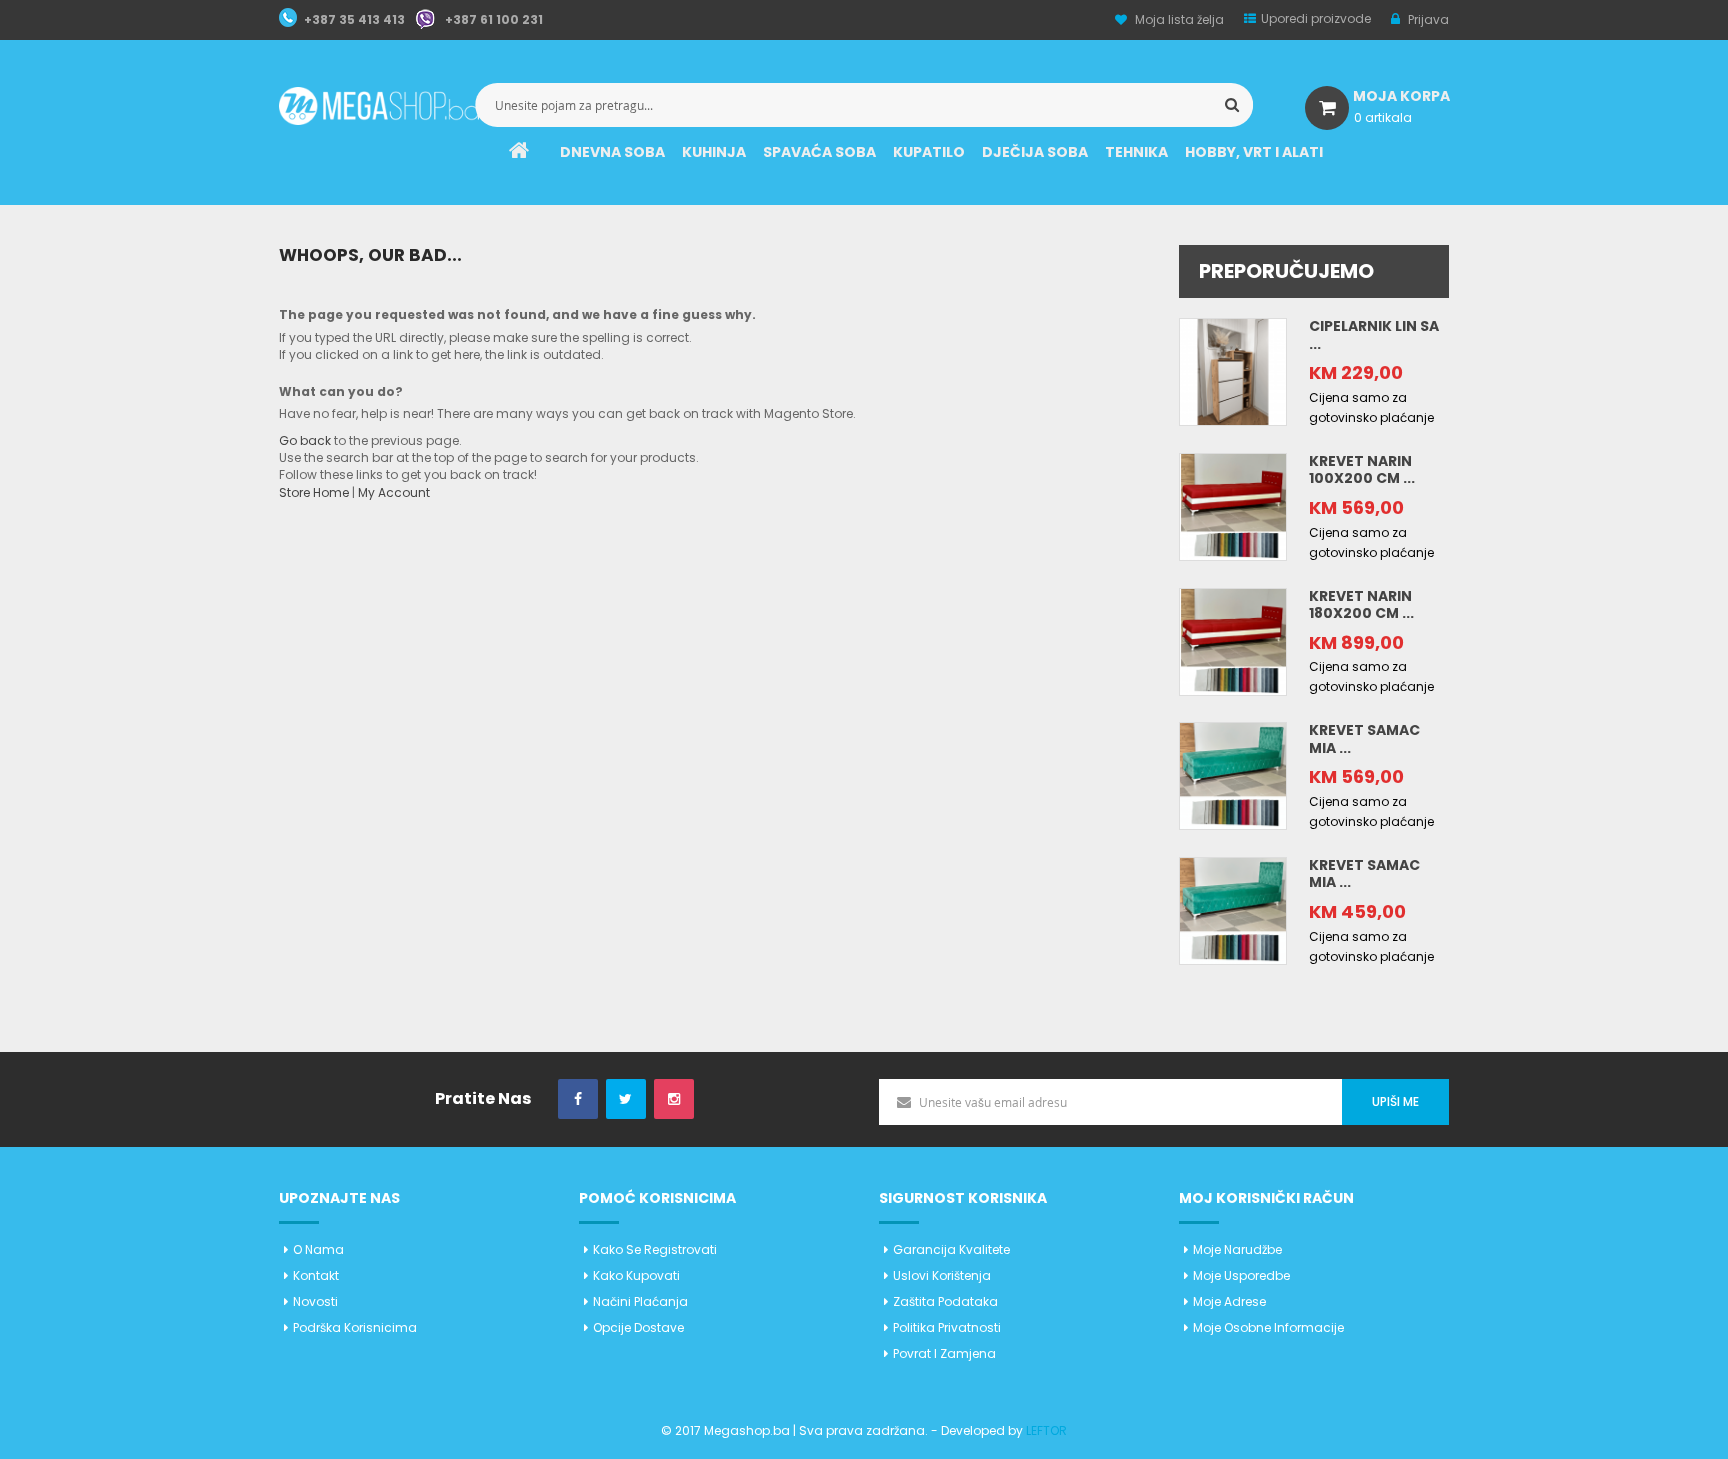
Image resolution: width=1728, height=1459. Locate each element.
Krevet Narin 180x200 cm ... (1361, 605)
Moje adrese (1229, 1301)
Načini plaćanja (640, 1301)
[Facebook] (578, 1099)
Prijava (1427, 19)
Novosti (315, 1301)
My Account (394, 492)
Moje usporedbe (1241, 1275)
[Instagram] (674, 1099)
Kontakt (316, 1275)
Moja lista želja (1179, 19)
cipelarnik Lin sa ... (1374, 335)
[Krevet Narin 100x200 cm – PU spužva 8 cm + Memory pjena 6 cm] (1233, 505)
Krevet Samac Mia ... (1364, 739)
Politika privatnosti (947, 1327)
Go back (305, 440)
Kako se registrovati (655, 1249)
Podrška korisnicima (355, 1327)
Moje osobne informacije (1268, 1327)
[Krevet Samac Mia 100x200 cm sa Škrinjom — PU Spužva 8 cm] (1233, 909)
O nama (318, 1249)
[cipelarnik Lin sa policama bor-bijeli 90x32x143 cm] (1233, 370)
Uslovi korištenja (942, 1275)
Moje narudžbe (1237, 1249)
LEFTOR (1046, 1430)
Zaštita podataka (945, 1301)
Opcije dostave (638, 1327)
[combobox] (864, 105)
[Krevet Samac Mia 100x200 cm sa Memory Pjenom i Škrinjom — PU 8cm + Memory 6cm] (1233, 775)
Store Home (314, 492)
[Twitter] (626, 1099)
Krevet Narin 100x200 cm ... (1362, 470)
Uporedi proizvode (1316, 18)
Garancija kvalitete (951, 1249)
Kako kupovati (636, 1275)
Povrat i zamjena (944, 1353)
